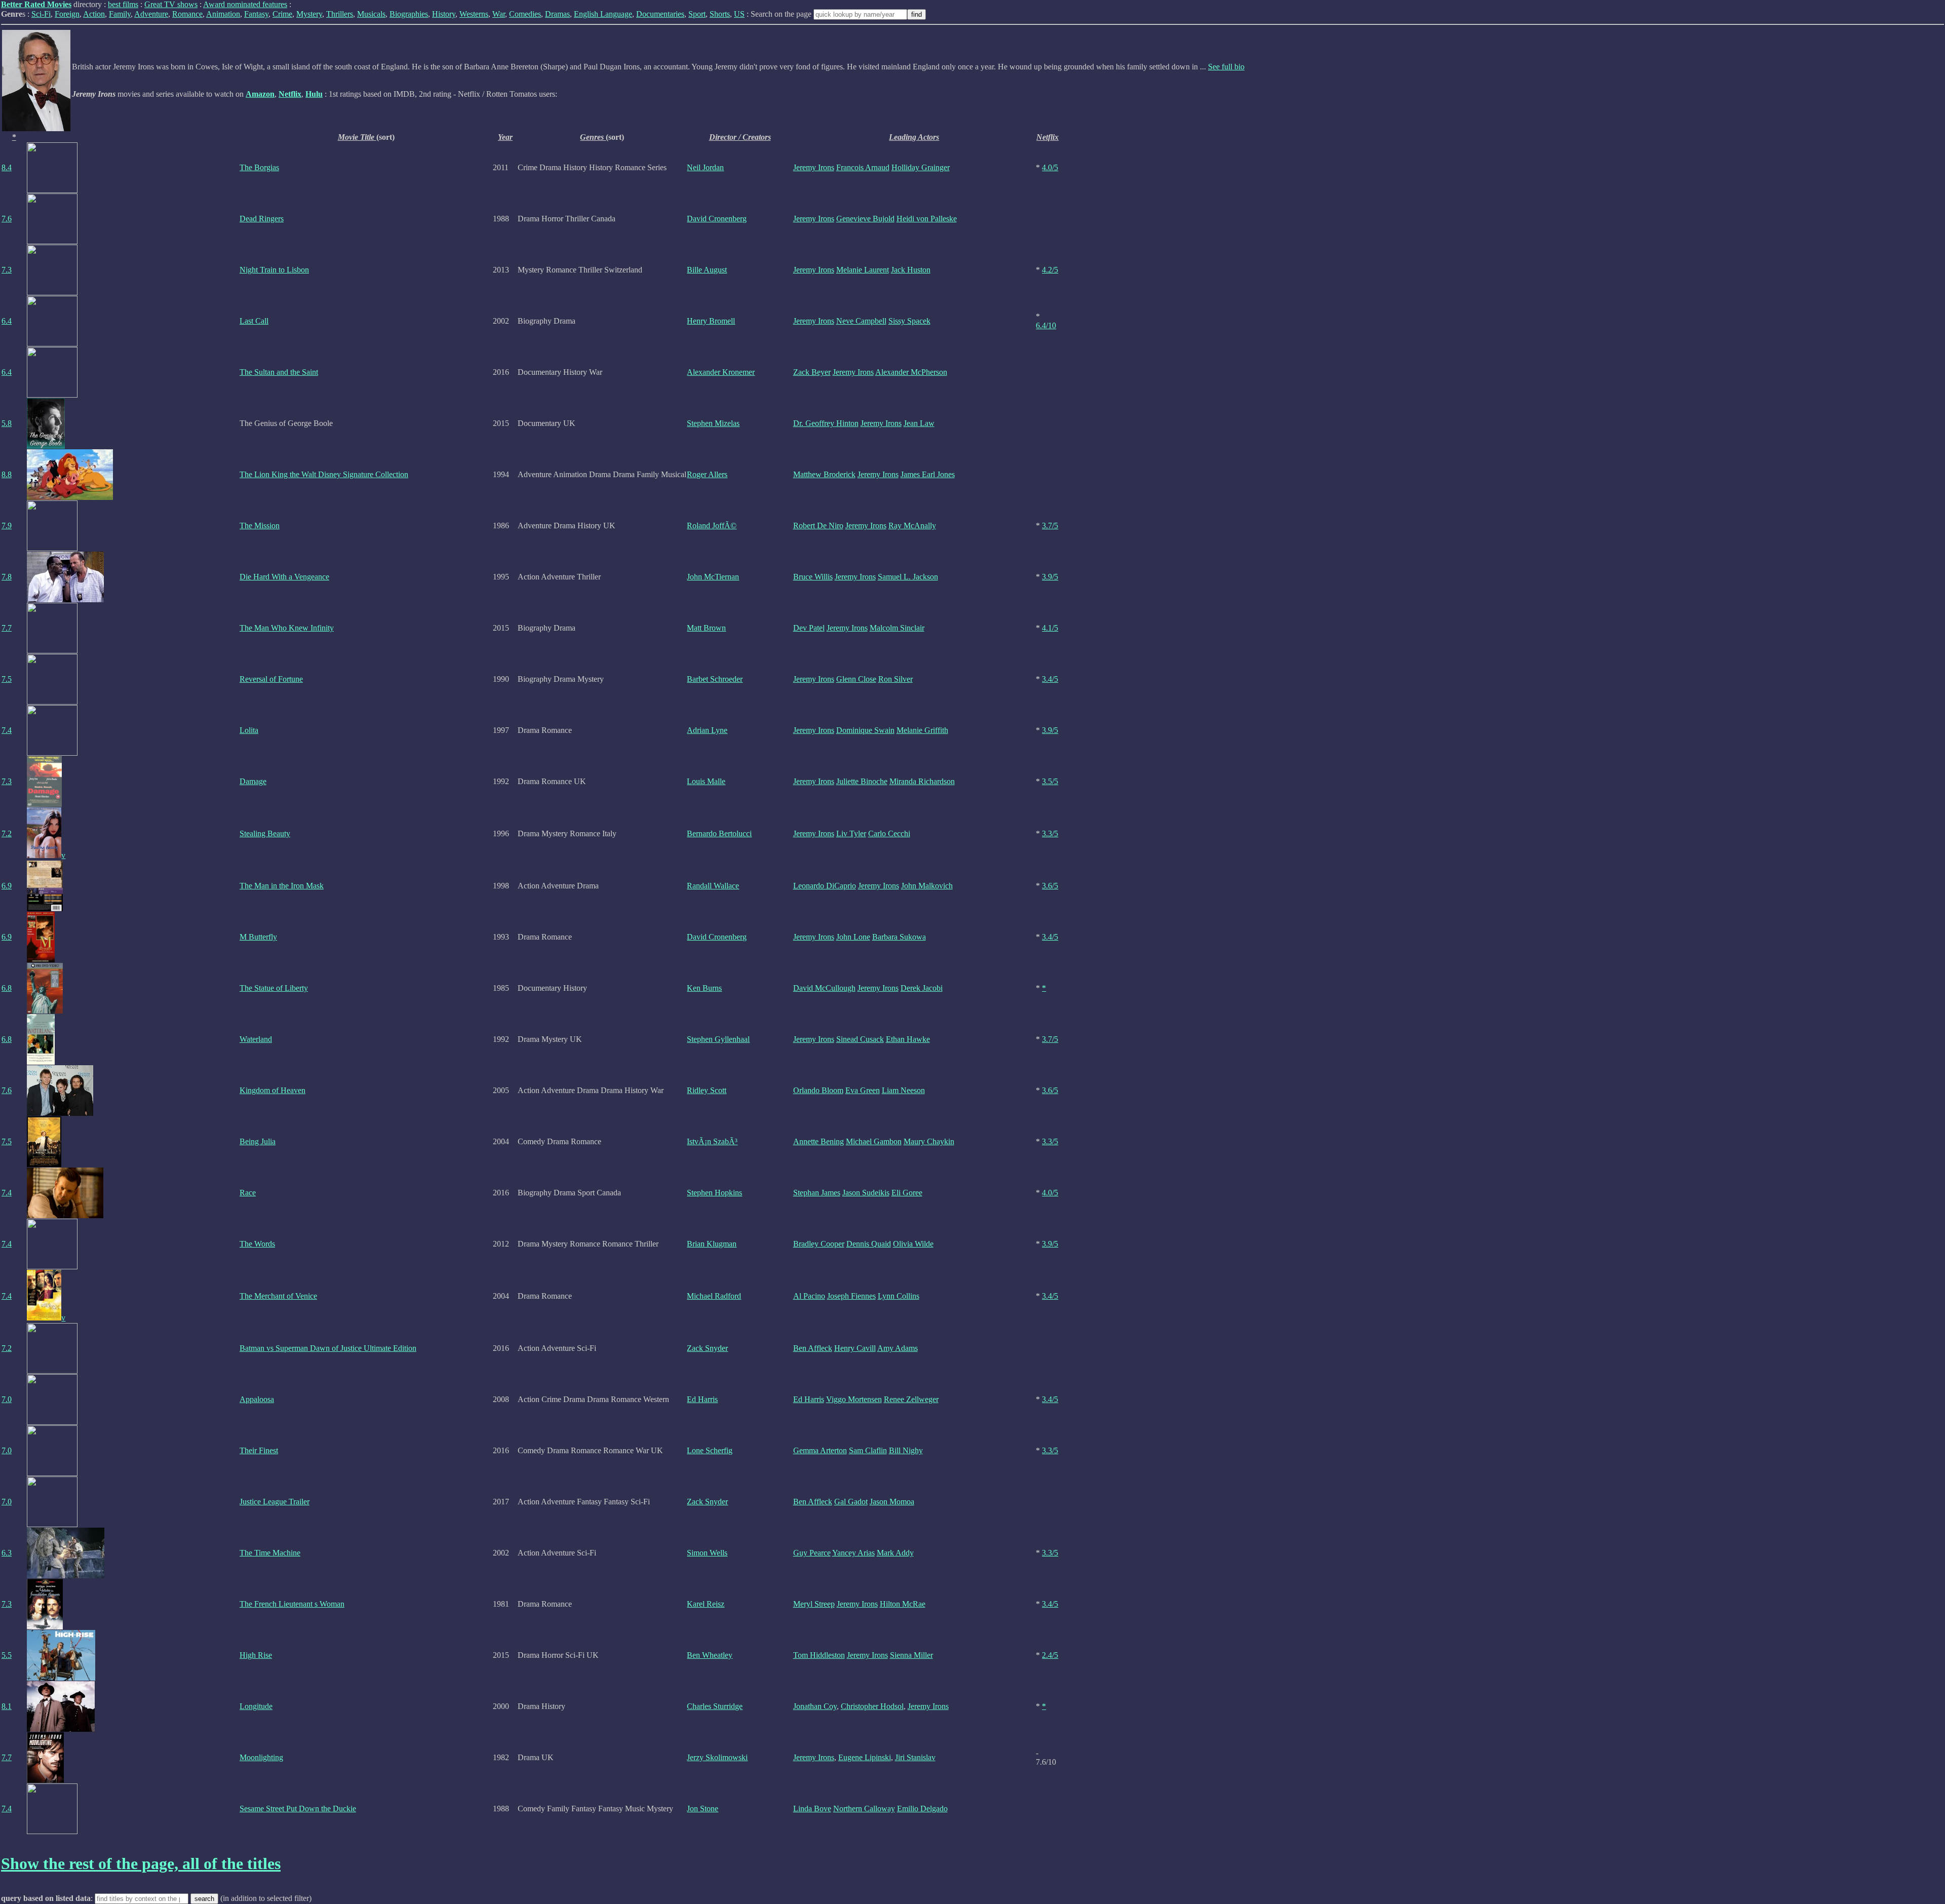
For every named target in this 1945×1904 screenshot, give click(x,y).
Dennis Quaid (869, 1244)
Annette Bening (819, 1141)
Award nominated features (245, 4)
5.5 (7, 1655)
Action (94, 14)
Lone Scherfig (710, 1450)
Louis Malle (706, 781)
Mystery (309, 14)
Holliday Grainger (921, 167)
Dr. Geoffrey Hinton (826, 423)
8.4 (7, 167)
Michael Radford (714, 1296)
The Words (257, 1244)
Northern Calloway (864, 1809)
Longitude (256, 1706)
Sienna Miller (911, 1655)
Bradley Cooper (819, 1244)
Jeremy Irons (814, 167)
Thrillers (340, 14)
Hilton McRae (903, 1604)
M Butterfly (258, 937)
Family (120, 14)
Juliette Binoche (862, 781)
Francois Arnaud (863, 167)
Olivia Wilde (913, 1244)
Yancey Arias (853, 1553)
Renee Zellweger (911, 1399)
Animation (223, 14)
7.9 (7, 526)
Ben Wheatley (710, 1655)
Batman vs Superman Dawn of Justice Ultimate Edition (328, 1348)
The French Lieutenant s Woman (292, 1604)
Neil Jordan (705, 167)
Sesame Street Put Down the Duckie (298, 1809)
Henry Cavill (855, 1348)
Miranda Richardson (922, 781)
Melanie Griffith (922, 730)
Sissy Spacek (909, 321)
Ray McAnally (912, 526)
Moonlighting (261, 1757)
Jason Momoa (892, 1502)
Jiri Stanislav (915, 1757)
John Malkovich (927, 886)
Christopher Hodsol (872, 1706)
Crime (282, 14)
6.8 (7, 988)
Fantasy (256, 14)
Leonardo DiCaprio (825, 886)
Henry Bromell (711, 321)
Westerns (474, 14)
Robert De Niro (818, 526)
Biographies (409, 14)
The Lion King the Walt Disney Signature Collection (324, 474)
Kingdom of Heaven (273, 1090)
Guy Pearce (812, 1553)
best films (123, 4)
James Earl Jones (928, 474)
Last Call (254, 321)
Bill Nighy (906, 1450)
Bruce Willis (813, 577)
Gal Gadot (851, 1502)
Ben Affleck (813, 1348)
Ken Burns (704, 988)
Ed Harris (702, 1399)
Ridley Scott (707, 1090)
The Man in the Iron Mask (282, 886)
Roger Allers (707, 474)
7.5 (7, 679)
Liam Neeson (903, 1090)
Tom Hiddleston (819, 1655)
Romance (187, 14)
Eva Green (863, 1090)
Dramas (557, 14)
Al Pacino (809, 1296)
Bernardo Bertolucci (719, 833)
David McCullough (824, 988)
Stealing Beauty (265, 833)
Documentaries (660, 14)
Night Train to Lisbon (274, 270)
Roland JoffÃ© (712, 526)
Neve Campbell (861, 321)
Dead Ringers (262, 219)
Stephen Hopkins (714, 1193)
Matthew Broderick (824, 474)
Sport (697, 14)
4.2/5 (1050, 270)
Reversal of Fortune (271, 679)
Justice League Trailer (275, 1502)
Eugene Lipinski (865, 1757)
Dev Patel (809, 628)
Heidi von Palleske (927, 219)
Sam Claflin (868, 1450)
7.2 (7, 833)
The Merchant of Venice (278, 1296)
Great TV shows (171, 4)
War (499, 14)
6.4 (7, 321)
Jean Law (919, 423)
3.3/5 (1050, 833)
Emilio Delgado (922, 1809)
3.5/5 (1050, 781)
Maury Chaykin (929, 1141)
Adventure (151, 14)
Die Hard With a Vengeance (284, 577)
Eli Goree (907, 1193)
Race (248, 1193)
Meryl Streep (814, 1604)
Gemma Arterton (820, 1450)
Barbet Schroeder (715, 679)
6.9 (7, 886)
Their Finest (259, 1450)
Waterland (256, 1039)
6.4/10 (1046, 325)
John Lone (853, 937)
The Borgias (259, 167)
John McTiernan (713, 577)
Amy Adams (898, 1348)
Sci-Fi (41, 14)
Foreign (67, 14)
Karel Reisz (706, 1604)
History (444, 14)
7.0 (7, 1399)
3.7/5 (1050, 526)
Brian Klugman (712, 1244)
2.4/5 (1050, 1655)
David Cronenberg (717, 219)
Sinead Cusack (860, 1039)
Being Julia (258, 1141)
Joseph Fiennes (851, 1296)
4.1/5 (1050, 628)
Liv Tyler (851, 833)
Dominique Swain (865, 730)
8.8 (7, 474)
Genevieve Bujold (865, 219)
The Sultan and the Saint (279, 372)
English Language (603, 14)
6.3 (7, 1553)
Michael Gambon (874, 1141)
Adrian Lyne (707, 730)
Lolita (249, 730)
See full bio (1226, 67)
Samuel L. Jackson (908, 577)
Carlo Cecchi (889, 833)
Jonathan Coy (815, 1706)
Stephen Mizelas (713, 423)
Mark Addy (895, 1553)
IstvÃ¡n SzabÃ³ (712, 1141)
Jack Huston (911, 270)
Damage (253, 781)
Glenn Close (856, 679)
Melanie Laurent (863, 270)
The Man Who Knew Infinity (287, 628)
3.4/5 (1050, 679)
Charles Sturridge (715, 1706)
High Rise (256, 1655)
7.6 (7, 219)
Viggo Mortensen (854, 1399)
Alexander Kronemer (721, 372)
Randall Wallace (713, 886)
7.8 (7, 577)
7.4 (7, 730)
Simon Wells (707, 1553)
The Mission (260, 526)
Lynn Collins (899, 1296)
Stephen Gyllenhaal (718, 1039)
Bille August (707, 270)
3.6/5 (1050, 886)
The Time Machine (270, 1553)
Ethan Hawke (908, 1039)
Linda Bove (812, 1809)
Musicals (371, 14)
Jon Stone (703, 1809)
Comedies (525, 14)
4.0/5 (1050, 167)
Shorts (720, 14)
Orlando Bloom (818, 1090)
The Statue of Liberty (274, 988)
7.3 (7, 270)
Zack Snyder (707, 1348)
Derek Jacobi (922, 988)
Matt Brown (706, 628)
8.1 (7, 1706)
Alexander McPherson (911, 372)
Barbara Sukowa (899, 937)
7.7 (7, 628)
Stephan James (817, 1193)
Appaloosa (257, 1399)
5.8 (7, 423)
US (739, 14)
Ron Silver (896, 679)
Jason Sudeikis (866, 1193)
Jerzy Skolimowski (717, 1757)
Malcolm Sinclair (897, 628)
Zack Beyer (812, 372)
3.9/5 (1050, 577)
